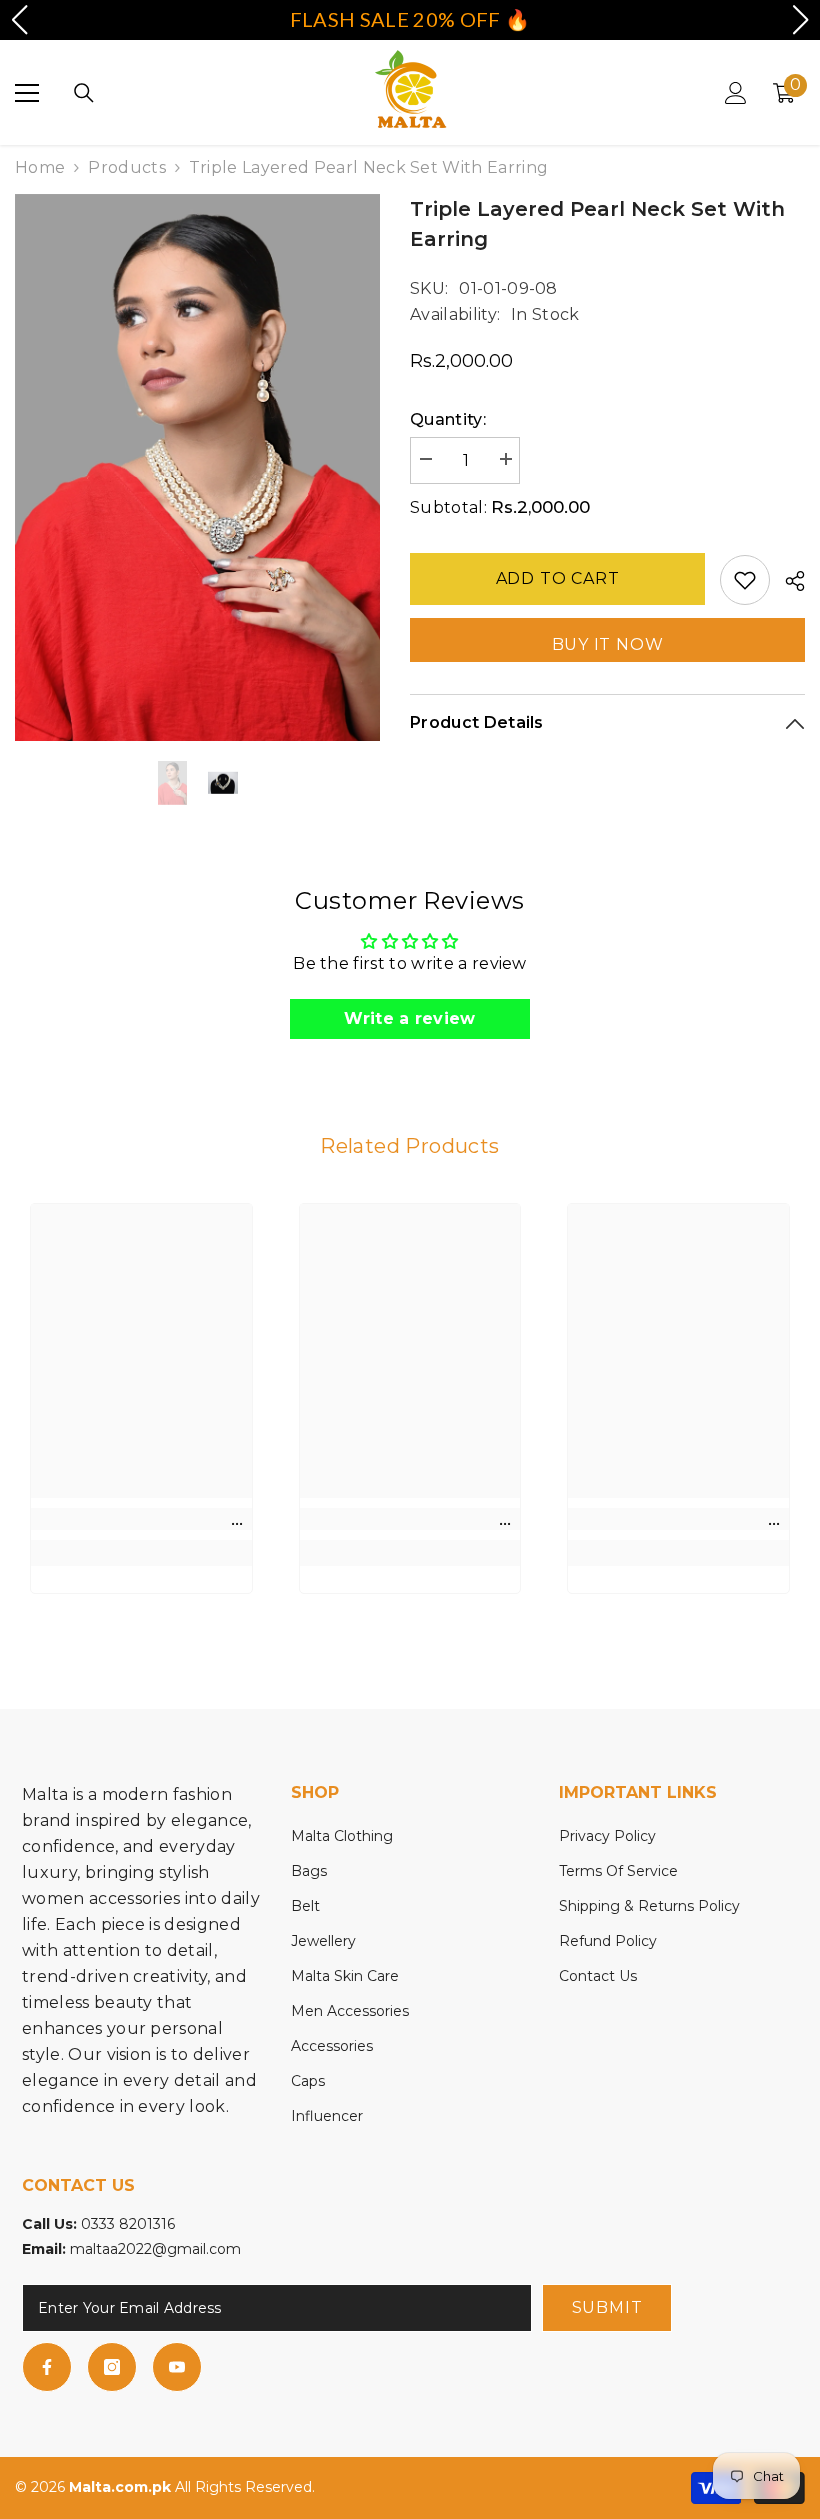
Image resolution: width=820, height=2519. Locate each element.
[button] (19, 20)
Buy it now (608, 644)
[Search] (84, 93)
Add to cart (558, 578)
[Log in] (736, 93)
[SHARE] (787, 581)
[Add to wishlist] (745, 580)
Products (127, 167)
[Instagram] (112, 2367)
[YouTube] (177, 2367)
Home (40, 167)
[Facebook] (47, 2367)
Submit (607, 2307)
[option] (197, 467)
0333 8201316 (128, 2224)
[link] (141, 1519)
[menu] (27, 93)
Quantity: (448, 419)
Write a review (409, 1018)
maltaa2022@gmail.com (155, 2249)
